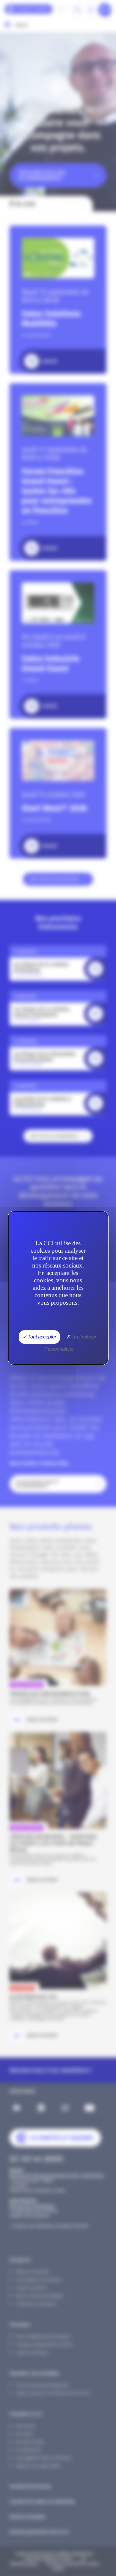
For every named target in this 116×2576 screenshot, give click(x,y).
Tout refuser (83, 1337)
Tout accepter (41, 1337)
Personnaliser (59, 1349)
